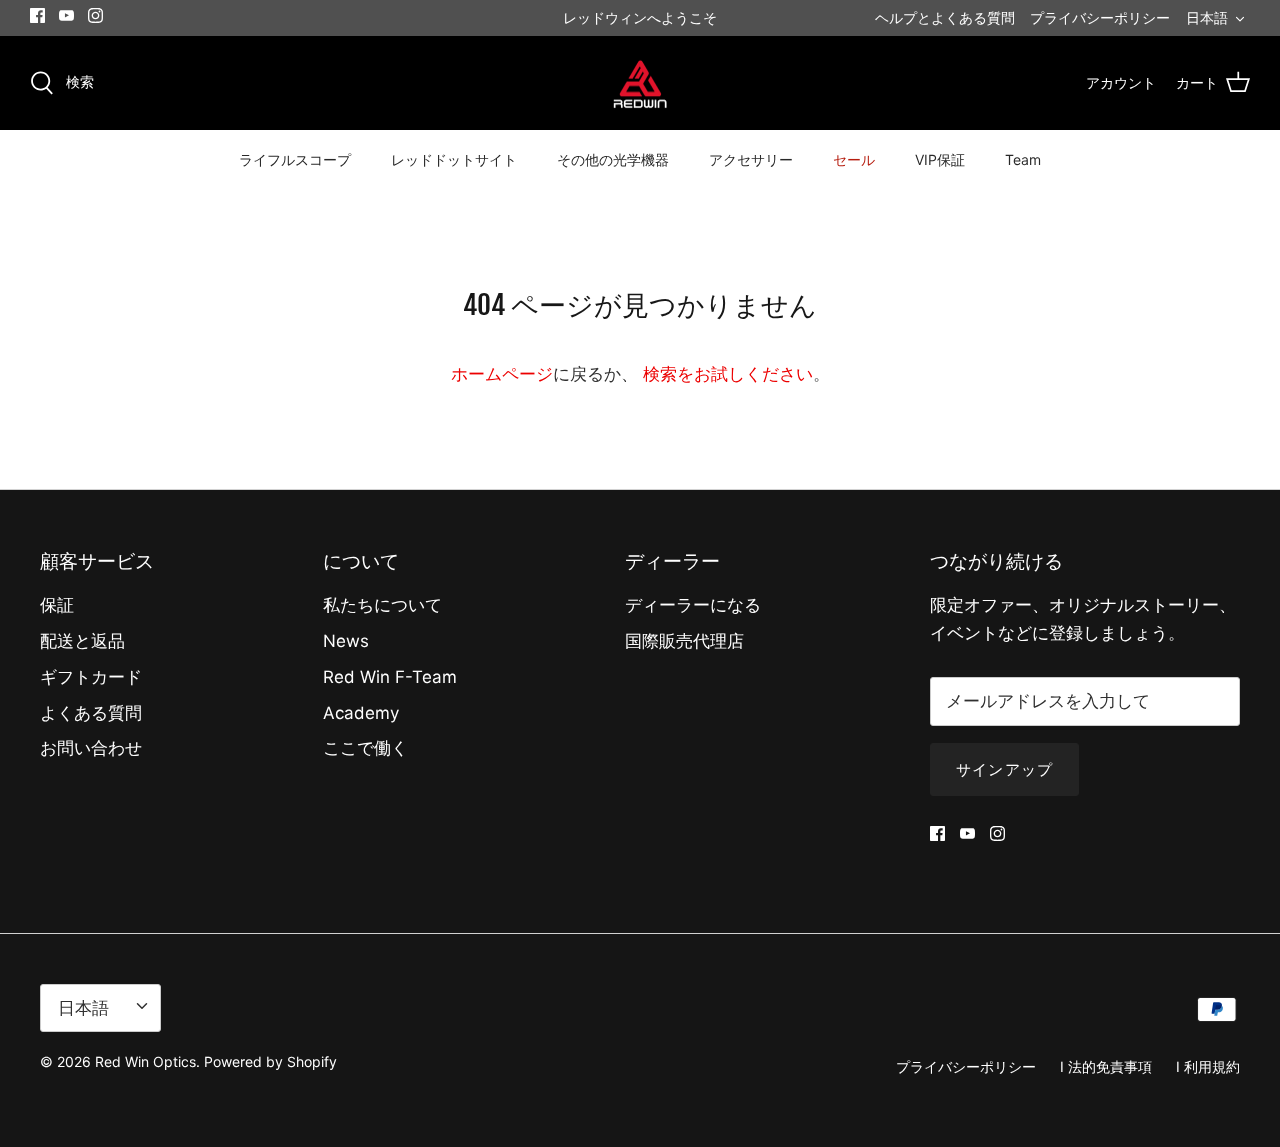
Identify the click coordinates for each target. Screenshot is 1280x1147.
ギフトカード (91, 677)
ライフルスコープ (295, 159)
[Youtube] (66, 15)
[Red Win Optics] (640, 83)
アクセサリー (751, 159)
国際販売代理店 (684, 641)
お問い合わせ (91, 748)
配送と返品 (82, 641)
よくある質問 (91, 713)
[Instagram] (95, 15)
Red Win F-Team (390, 677)
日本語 (1207, 17)
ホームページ (502, 374)
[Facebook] (37, 15)
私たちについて (382, 605)
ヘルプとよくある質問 (945, 17)
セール (854, 159)
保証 (57, 605)
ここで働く (365, 748)
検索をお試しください (728, 374)
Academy (361, 713)
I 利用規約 (1208, 1066)
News (346, 641)
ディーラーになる (693, 605)
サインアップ (1004, 769)
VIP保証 (940, 159)
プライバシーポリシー (1100, 17)
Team (1023, 159)
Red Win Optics (145, 1061)
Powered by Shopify (270, 1061)
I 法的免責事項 (1106, 1066)
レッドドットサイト (454, 159)
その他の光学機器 (613, 159)
